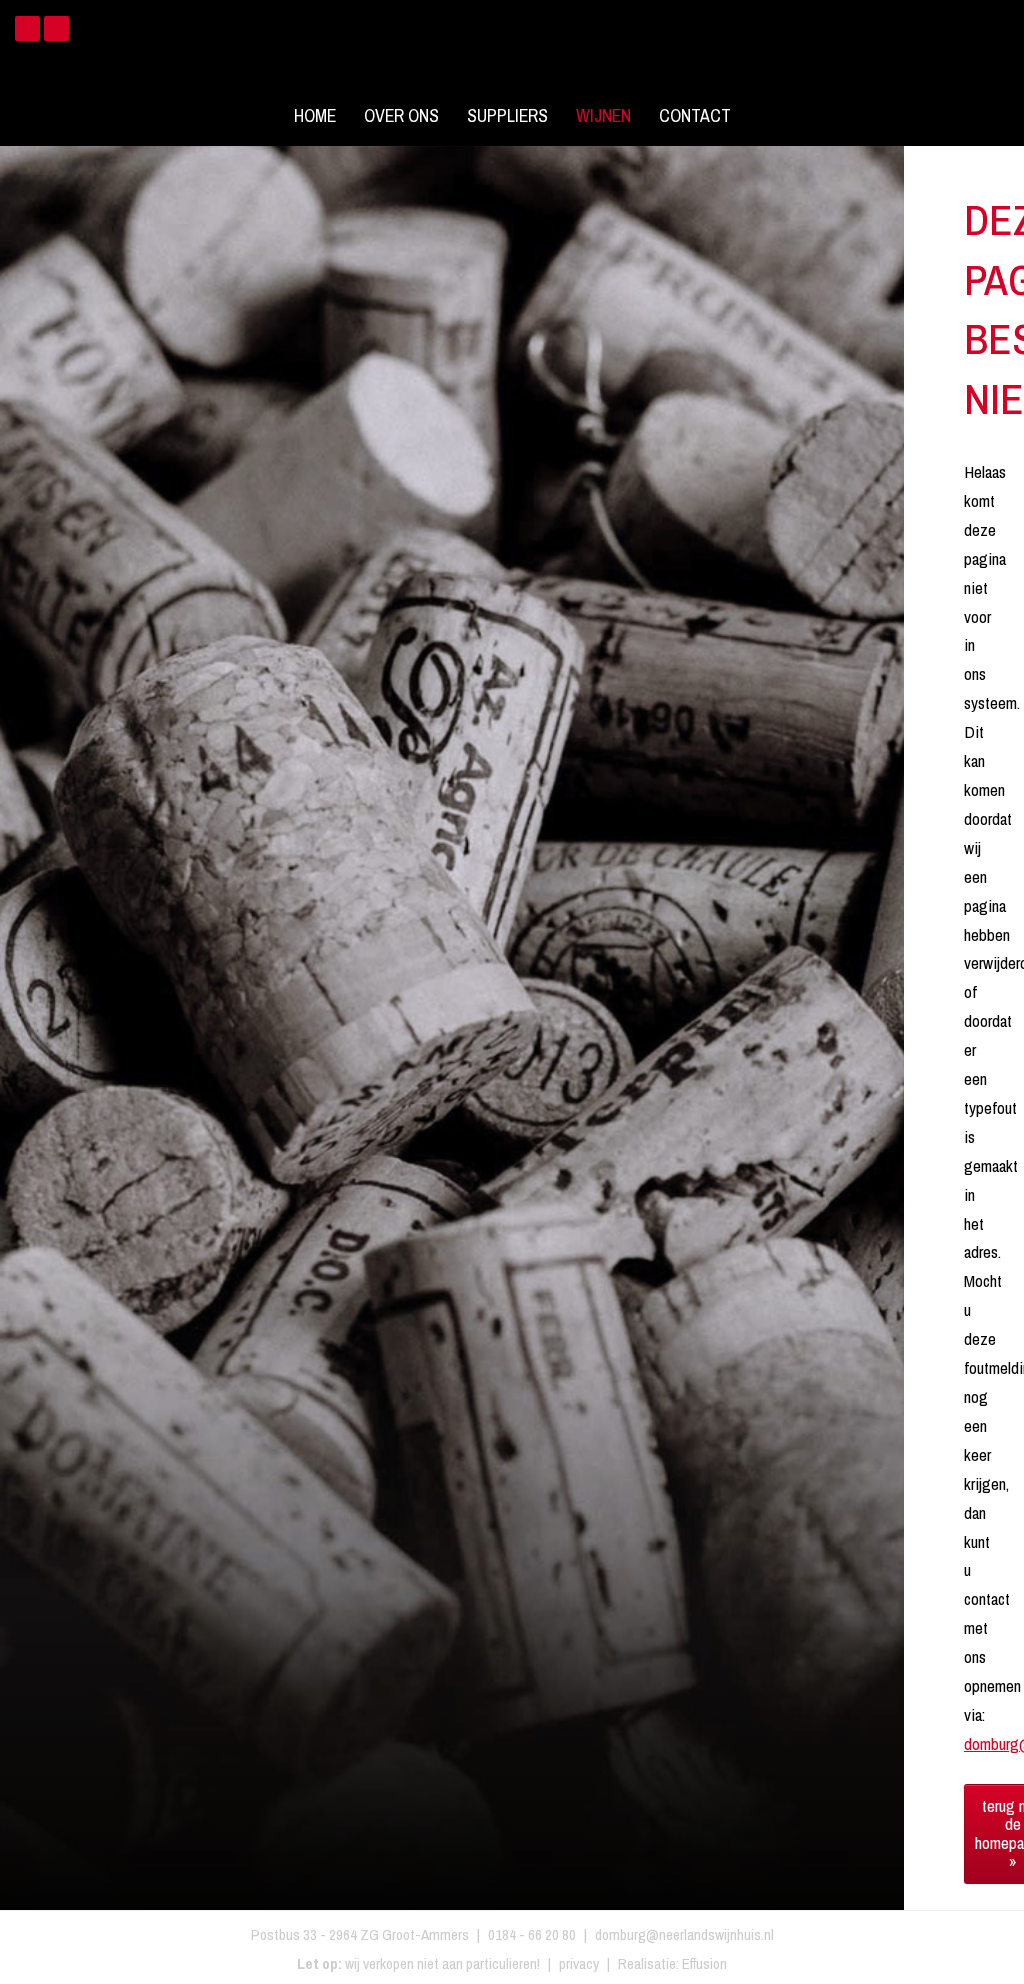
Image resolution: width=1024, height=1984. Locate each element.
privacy (579, 1963)
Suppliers (507, 116)
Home (315, 116)
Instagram (56, 28)
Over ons (401, 116)
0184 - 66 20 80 (532, 1934)
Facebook (27, 28)
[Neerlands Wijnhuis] (512, 49)
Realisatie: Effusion (672, 1963)
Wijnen (603, 116)
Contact (695, 116)
